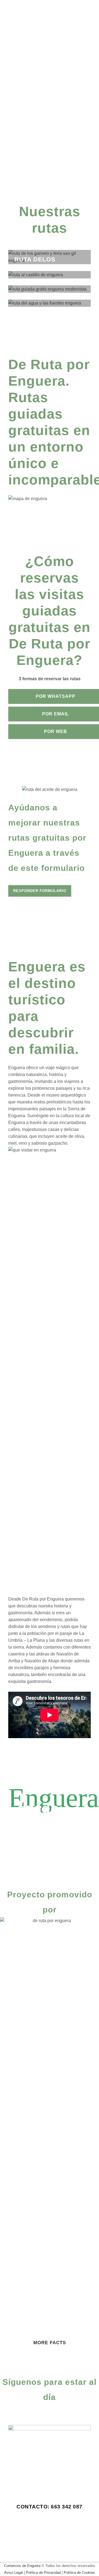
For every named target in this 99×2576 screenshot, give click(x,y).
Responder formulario (40, 891)
